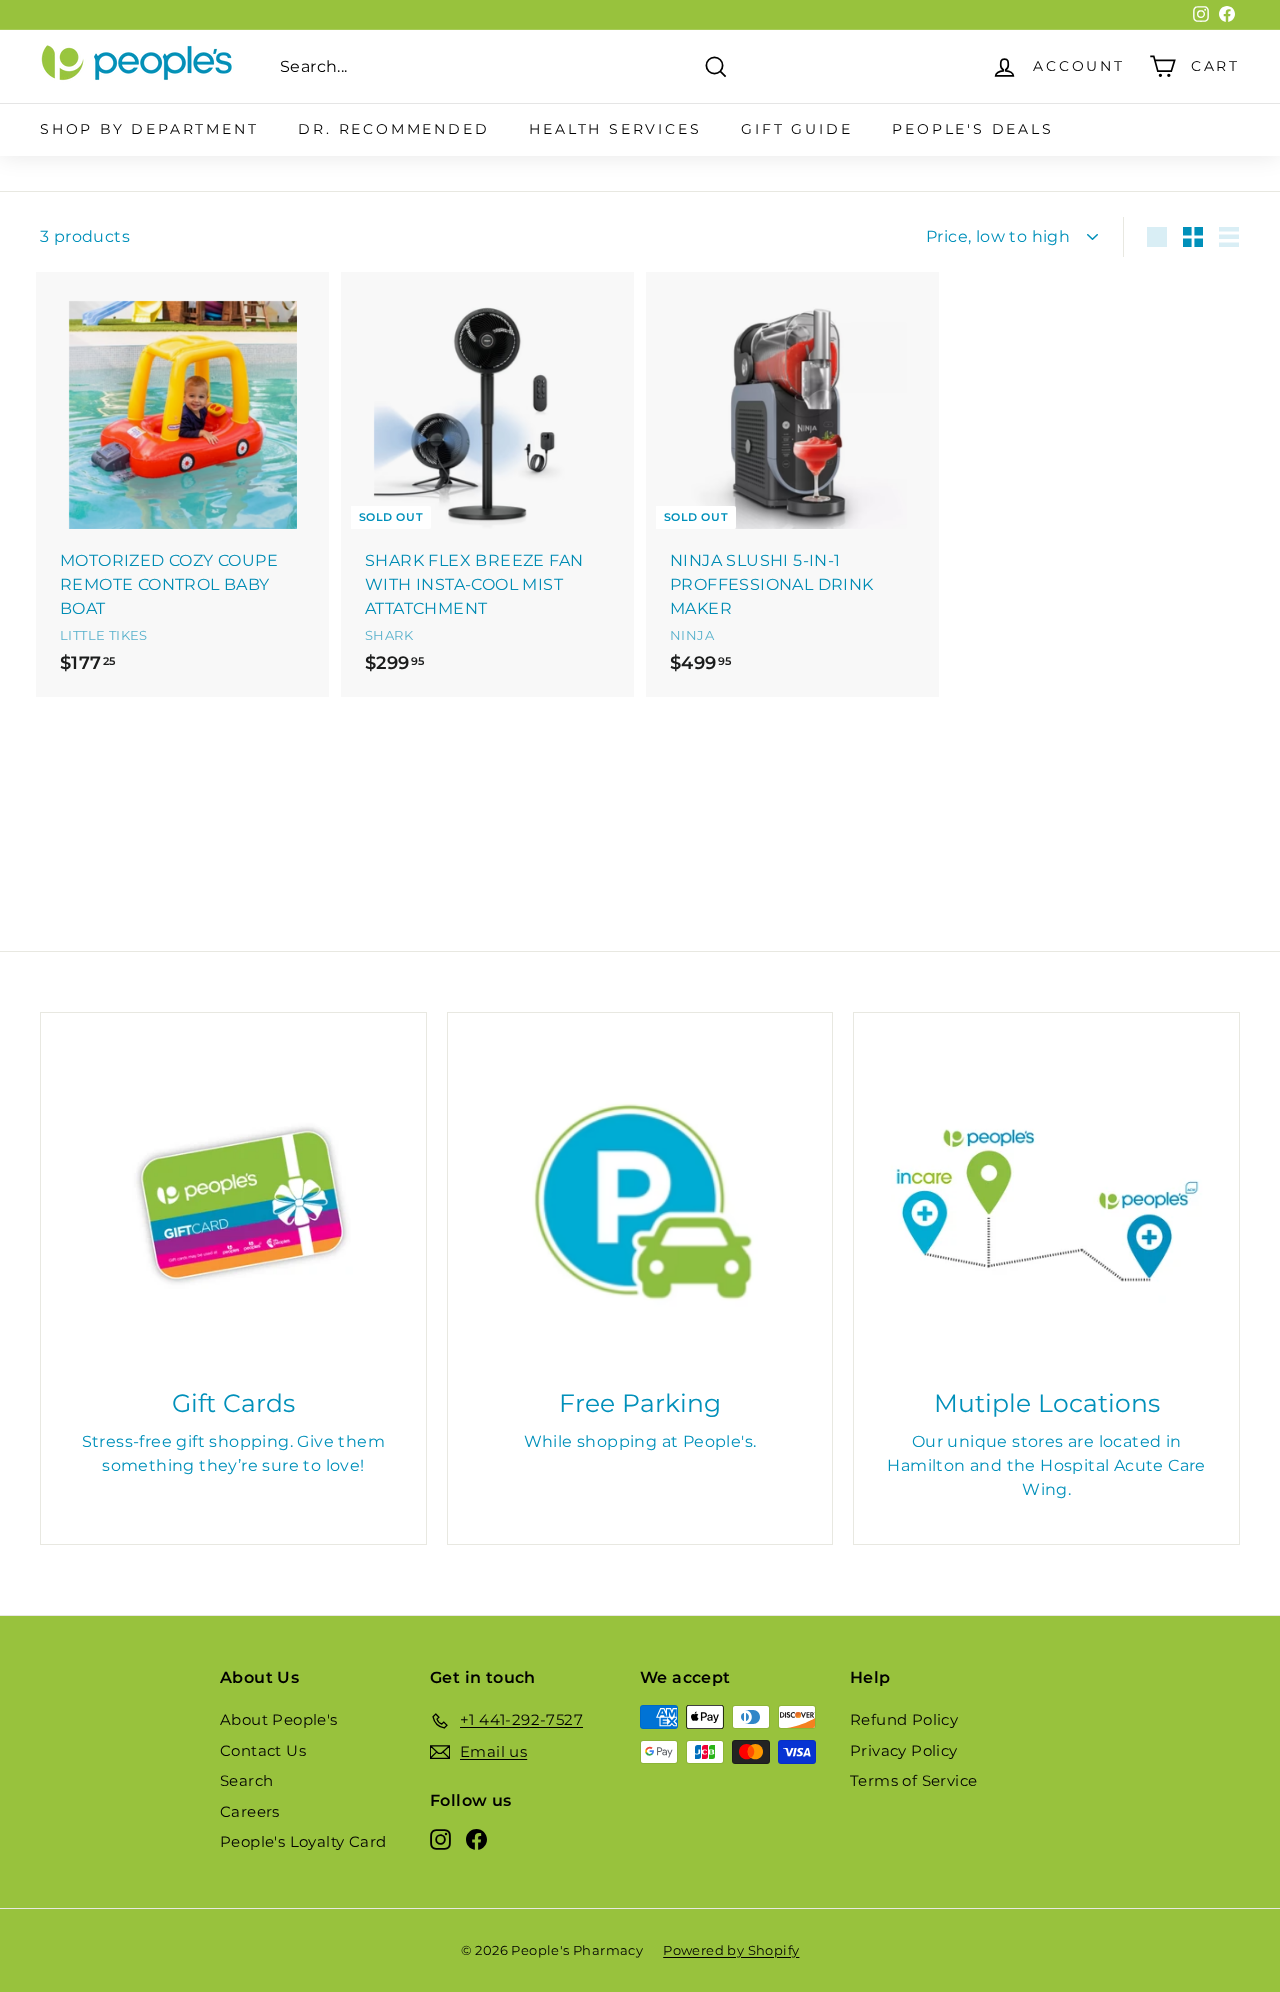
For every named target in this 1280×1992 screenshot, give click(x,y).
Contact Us (263, 1750)
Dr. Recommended (393, 129)
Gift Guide (796, 129)
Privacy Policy (904, 1750)
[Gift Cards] (233, 1205)
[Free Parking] (640, 1205)
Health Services (615, 129)
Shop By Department (149, 129)
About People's (279, 1719)
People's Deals (972, 129)
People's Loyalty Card (303, 1841)
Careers (250, 1811)
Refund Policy (904, 1719)
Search (246, 1780)
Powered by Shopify (731, 1950)
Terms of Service (913, 1780)
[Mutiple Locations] (1046, 1205)
